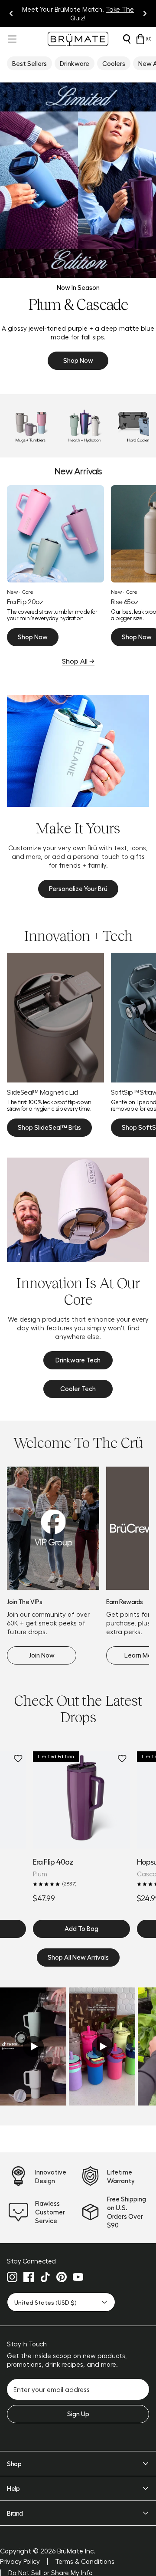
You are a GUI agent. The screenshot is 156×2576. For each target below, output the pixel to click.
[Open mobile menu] (11, 39)
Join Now (42, 1655)
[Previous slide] (11, 13)
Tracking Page (116, 13)
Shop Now (78, 360)
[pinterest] (62, 2277)
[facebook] (29, 2277)
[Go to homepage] (78, 39)
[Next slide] (145, 13)
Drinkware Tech (78, 1360)
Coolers (114, 63)
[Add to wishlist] (18, 1759)
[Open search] (127, 39)
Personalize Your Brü (78, 888)
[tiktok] (45, 2277)
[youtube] (78, 2277)
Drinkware (75, 63)
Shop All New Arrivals (78, 1957)
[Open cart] (140, 39)
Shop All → (78, 661)
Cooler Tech (78, 1388)
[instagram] (12, 2277)
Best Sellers (29, 63)
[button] (33, 2046)
